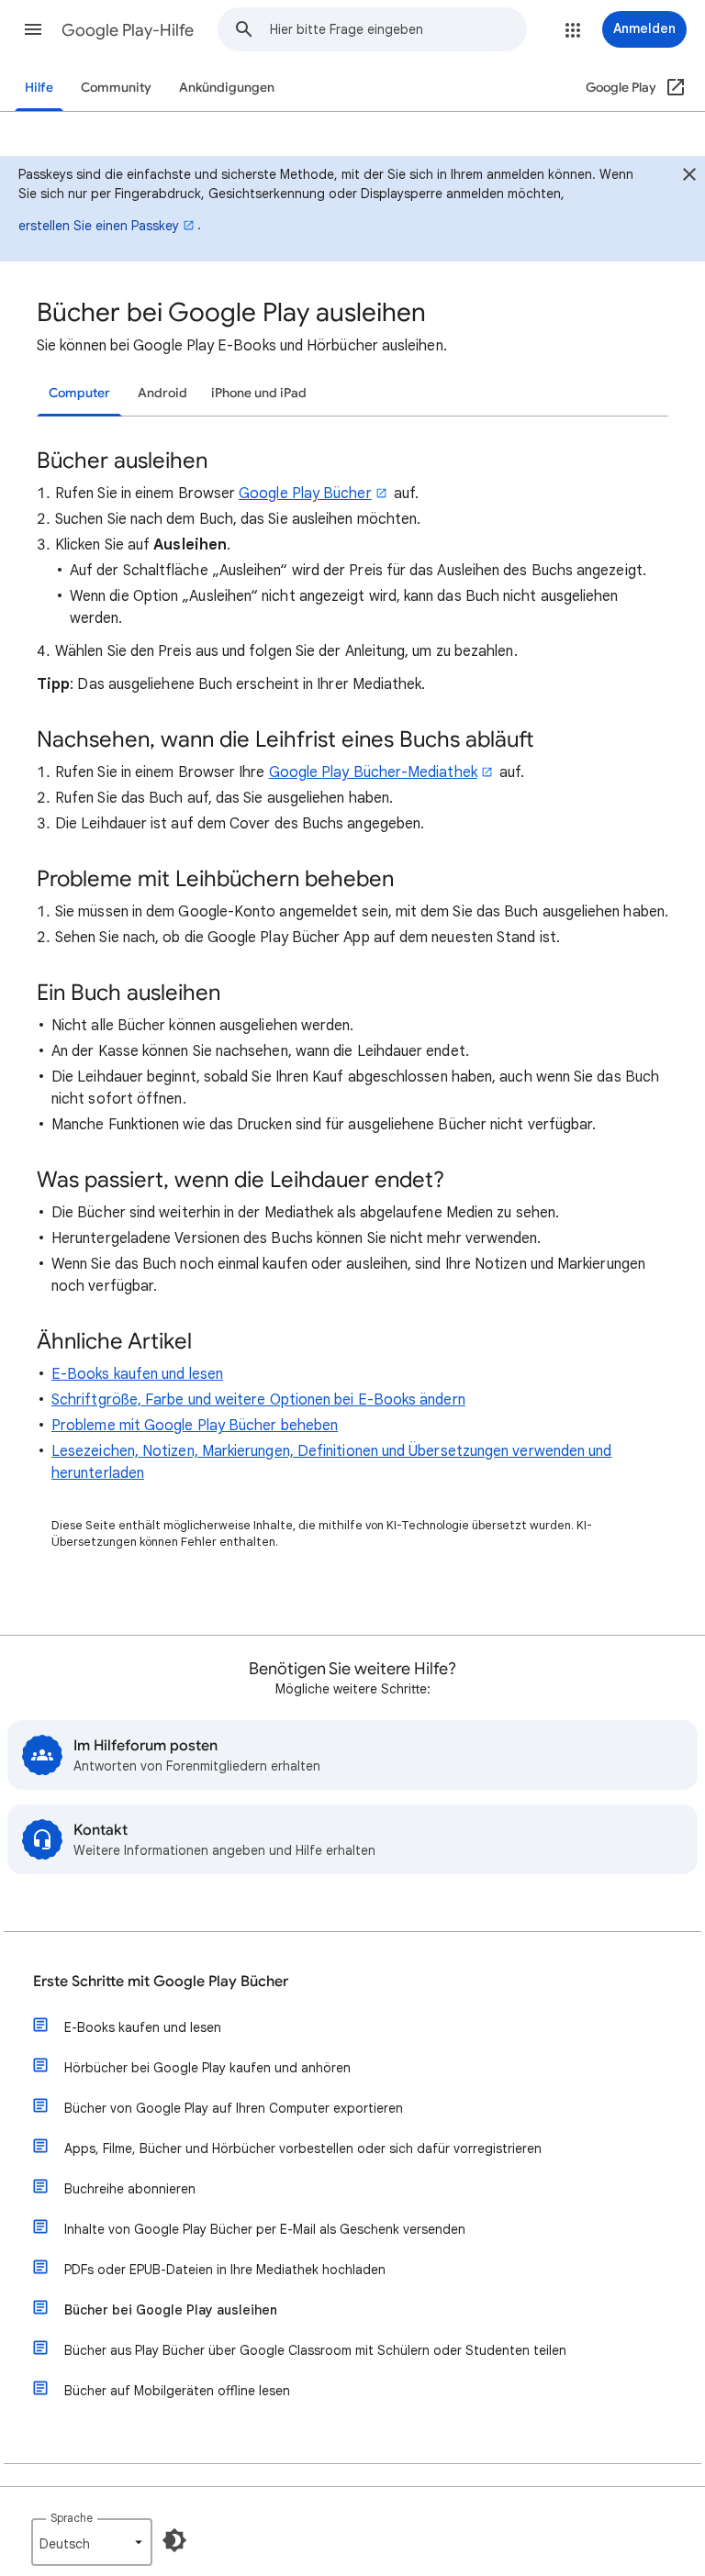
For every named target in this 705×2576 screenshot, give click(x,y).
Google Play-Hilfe (128, 30)
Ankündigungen (227, 88)
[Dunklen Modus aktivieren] (174, 2540)
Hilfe (39, 88)
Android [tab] (162, 393)
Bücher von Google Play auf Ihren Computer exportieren (234, 2108)
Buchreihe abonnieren (130, 2189)
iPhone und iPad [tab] (259, 393)
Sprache (72, 2518)
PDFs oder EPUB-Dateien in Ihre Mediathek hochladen (225, 2270)
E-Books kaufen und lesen (137, 1374)
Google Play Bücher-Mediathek (373, 772)
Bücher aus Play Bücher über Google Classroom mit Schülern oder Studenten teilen (315, 2350)
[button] (33, 29)
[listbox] (92, 2542)
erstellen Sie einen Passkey (99, 226)
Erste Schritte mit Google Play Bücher (161, 1982)
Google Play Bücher (305, 494)
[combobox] (398, 29)
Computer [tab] (79, 393)
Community (116, 88)
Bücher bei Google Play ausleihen (171, 2310)
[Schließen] (689, 177)
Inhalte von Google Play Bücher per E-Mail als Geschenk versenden (265, 2229)
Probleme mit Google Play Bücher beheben (195, 1426)
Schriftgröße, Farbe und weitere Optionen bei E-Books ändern (258, 1400)
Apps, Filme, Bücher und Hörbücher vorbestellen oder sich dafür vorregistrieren (303, 2149)
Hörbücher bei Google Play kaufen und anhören (207, 2068)
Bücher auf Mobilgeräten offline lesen (177, 2391)
